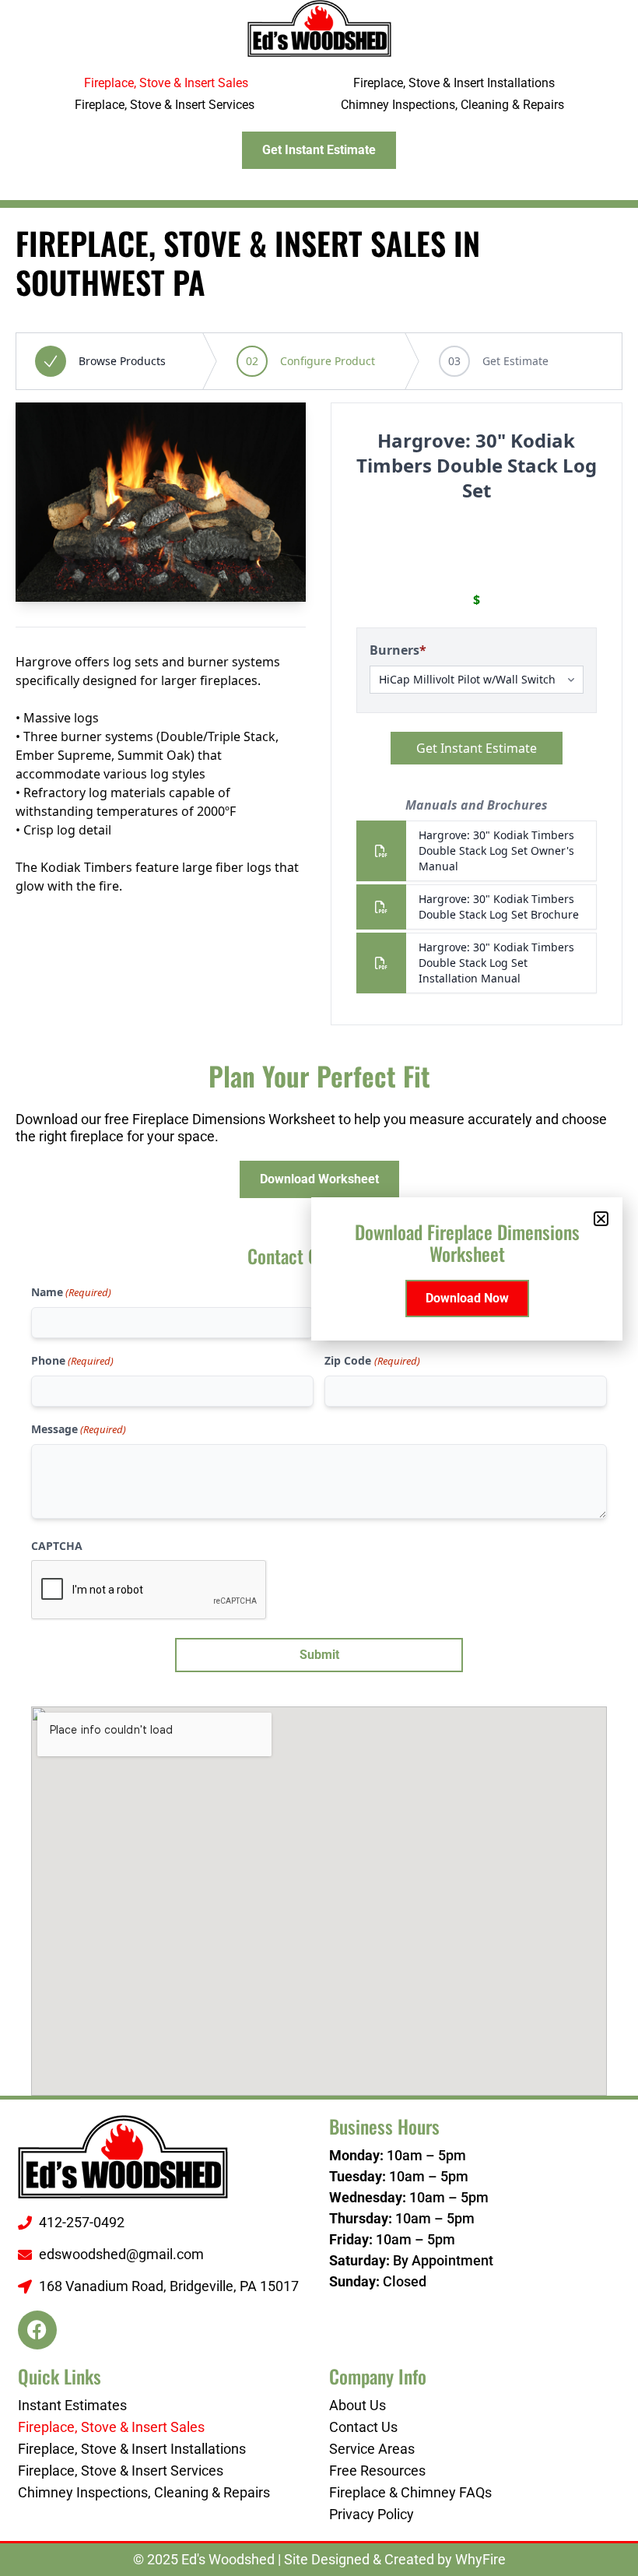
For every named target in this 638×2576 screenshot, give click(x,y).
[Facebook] (37, 2330)
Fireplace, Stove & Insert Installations (454, 83)
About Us (358, 2405)
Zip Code (372, 1360)
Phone (72, 1360)
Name (71, 1292)
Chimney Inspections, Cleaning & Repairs (452, 105)
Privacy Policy (372, 2514)
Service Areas (372, 2449)
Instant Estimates (72, 2405)
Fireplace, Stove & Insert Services (165, 105)
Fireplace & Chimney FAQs (410, 2492)
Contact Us (363, 2427)
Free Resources (377, 2471)
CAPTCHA (57, 1546)
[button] (601, 1219)
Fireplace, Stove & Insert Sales (166, 83)
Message (79, 1429)
